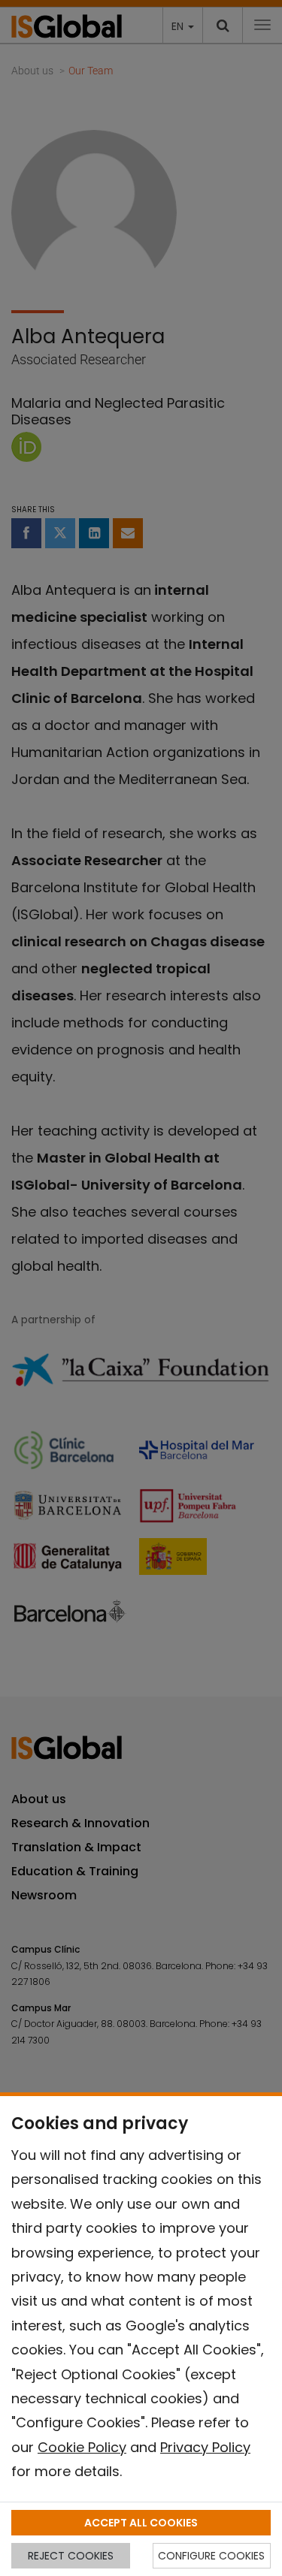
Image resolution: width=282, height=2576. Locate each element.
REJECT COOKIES (71, 2556)
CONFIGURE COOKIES (211, 2556)
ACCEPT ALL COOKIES (141, 2523)
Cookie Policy (82, 2447)
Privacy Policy (205, 2447)
